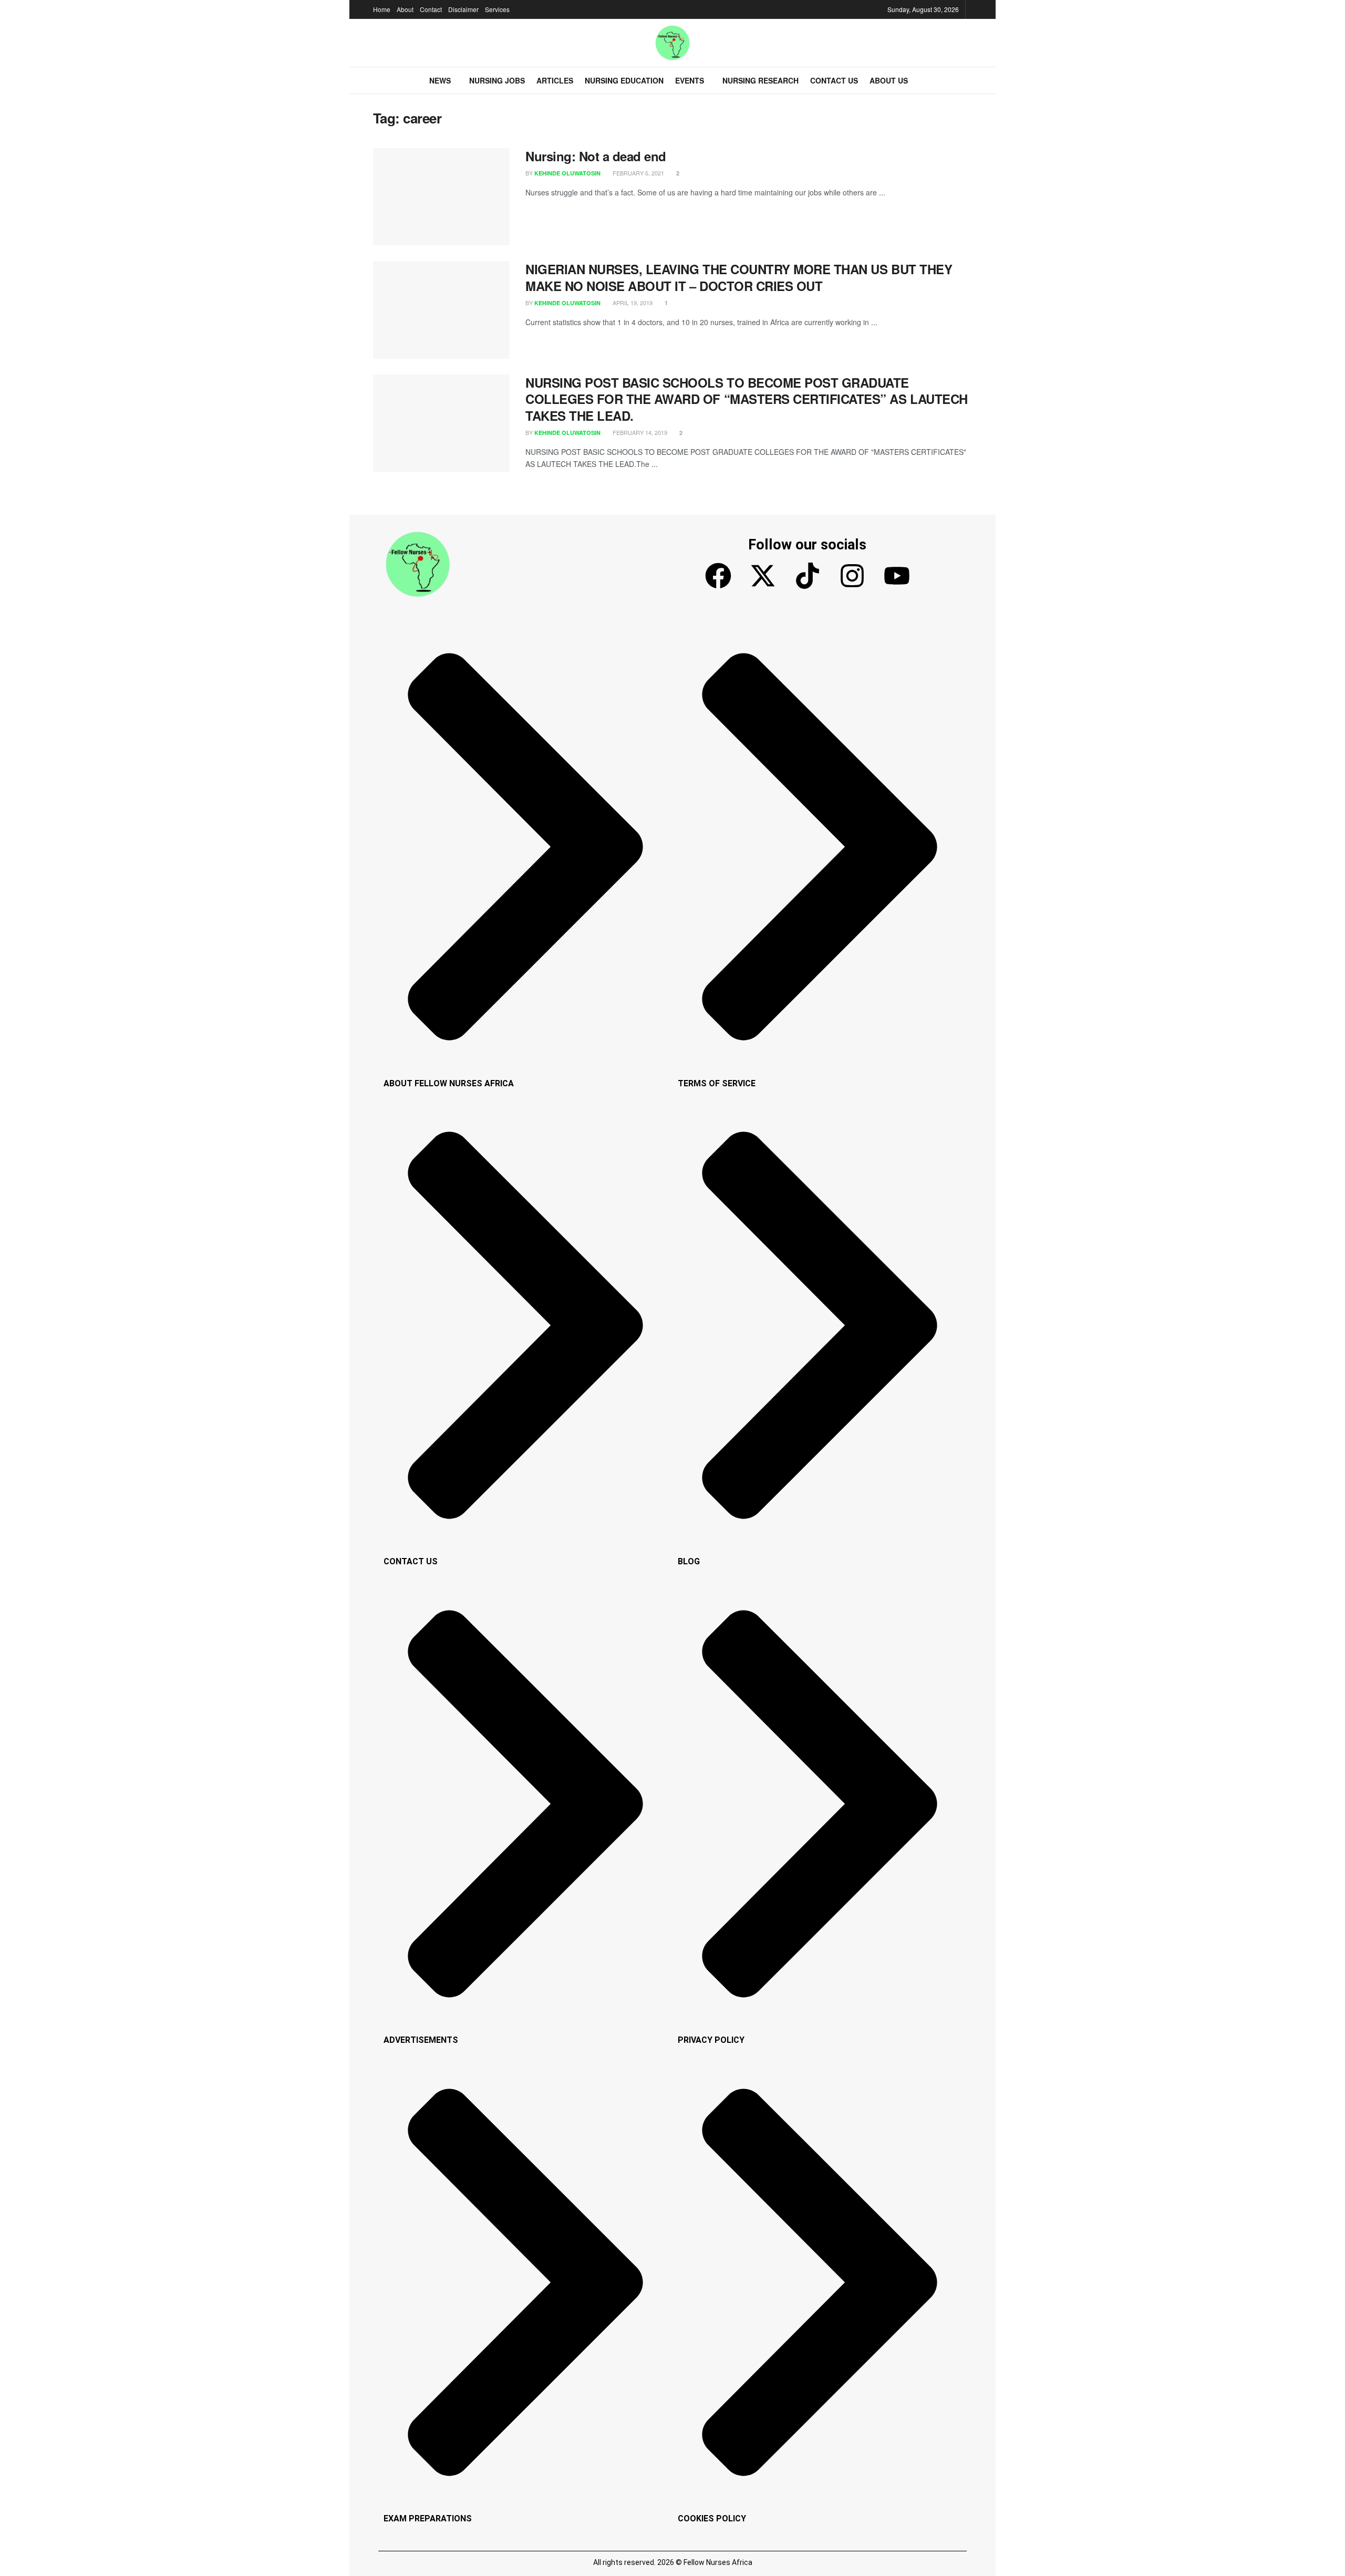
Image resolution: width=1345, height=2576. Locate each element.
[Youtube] (897, 576)
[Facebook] (718, 576)
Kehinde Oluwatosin (567, 173)
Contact (431, 9)
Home (382, 9)
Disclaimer (463, 9)
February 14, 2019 (639, 432)
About (405, 9)
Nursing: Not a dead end (596, 156)
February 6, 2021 (638, 173)
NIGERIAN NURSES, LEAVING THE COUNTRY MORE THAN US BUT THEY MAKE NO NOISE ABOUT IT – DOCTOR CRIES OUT (739, 277)
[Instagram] (852, 576)
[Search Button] (968, 80)
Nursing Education (624, 80)
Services (497, 9)
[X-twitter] (763, 576)
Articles (555, 80)
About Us (889, 80)
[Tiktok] (808, 576)
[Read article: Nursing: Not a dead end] (441, 197)
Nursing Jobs (497, 80)
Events (690, 80)
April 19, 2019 (632, 303)
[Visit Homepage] (672, 43)
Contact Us (834, 80)
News (440, 80)
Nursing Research (761, 80)
